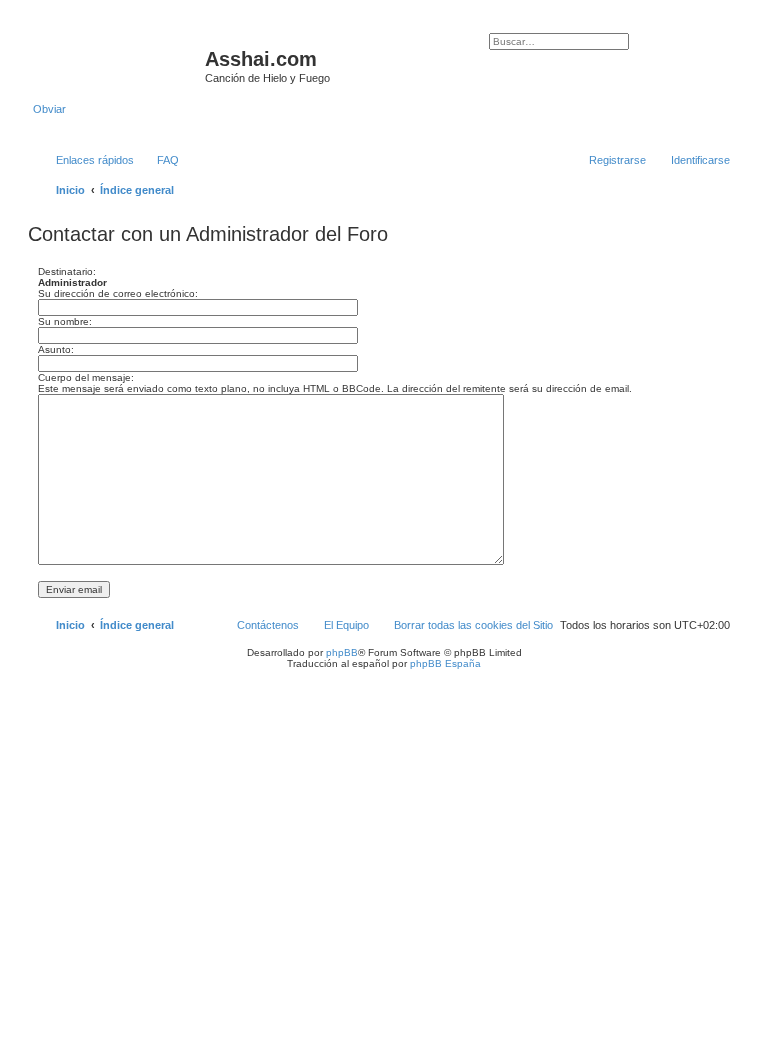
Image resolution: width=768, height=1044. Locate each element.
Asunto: (56, 349)
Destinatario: (67, 271)
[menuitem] (159, 160)
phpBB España (445, 663)
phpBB (342, 652)
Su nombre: (65, 321)
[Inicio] (119, 65)
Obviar (49, 109)
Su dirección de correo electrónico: (118, 293)
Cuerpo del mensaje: (86, 377)
